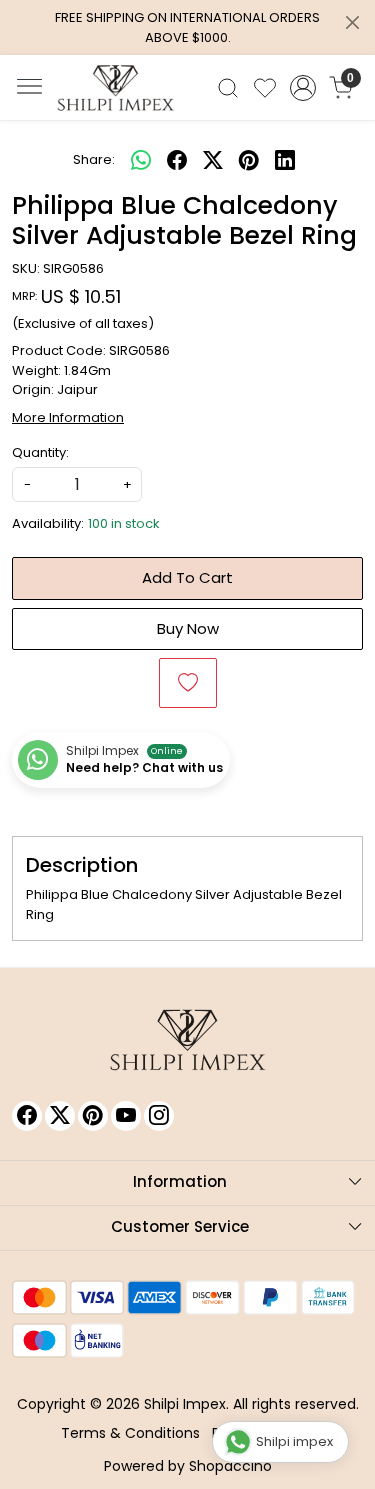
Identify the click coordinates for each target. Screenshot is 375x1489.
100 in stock (124, 523)
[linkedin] (285, 160)
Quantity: (40, 452)
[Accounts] (302, 88)
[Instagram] (159, 1116)
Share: (94, 159)
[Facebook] (27, 1116)
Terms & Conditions (130, 1433)
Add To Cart (187, 577)
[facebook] (177, 160)
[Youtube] (126, 1116)
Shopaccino (230, 1466)
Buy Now (188, 628)
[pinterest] (249, 160)
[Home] (116, 88)
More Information (68, 417)
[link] (228, 88)
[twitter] (213, 160)
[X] (60, 1116)
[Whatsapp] (141, 160)
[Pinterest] (93, 1116)
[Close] (352, 22)
